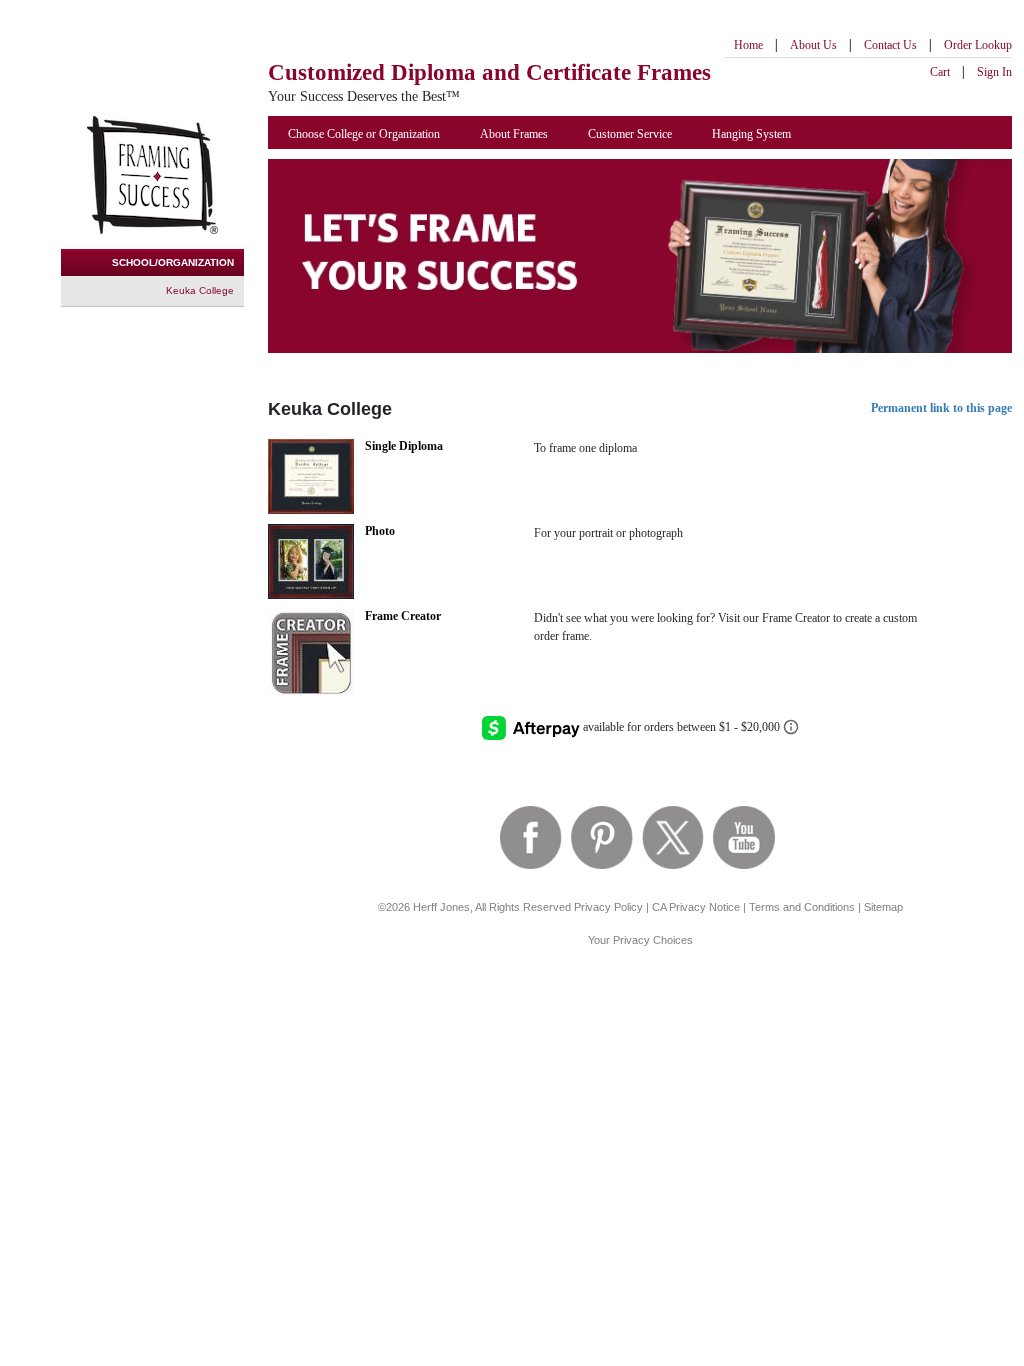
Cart (940, 72)
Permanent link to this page (941, 408)
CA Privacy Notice (696, 907)
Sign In (994, 72)
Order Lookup (978, 45)
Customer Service (630, 134)
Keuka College (200, 290)
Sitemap (883, 907)
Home (748, 45)
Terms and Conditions (802, 907)
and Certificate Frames (489, 72)
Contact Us (890, 45)
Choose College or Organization (364, 134)
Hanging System (751, 134)
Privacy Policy (608, 907)
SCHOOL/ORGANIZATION (173, 262)
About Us (813, 45)
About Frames (514, 134)
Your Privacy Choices (640, 940)
